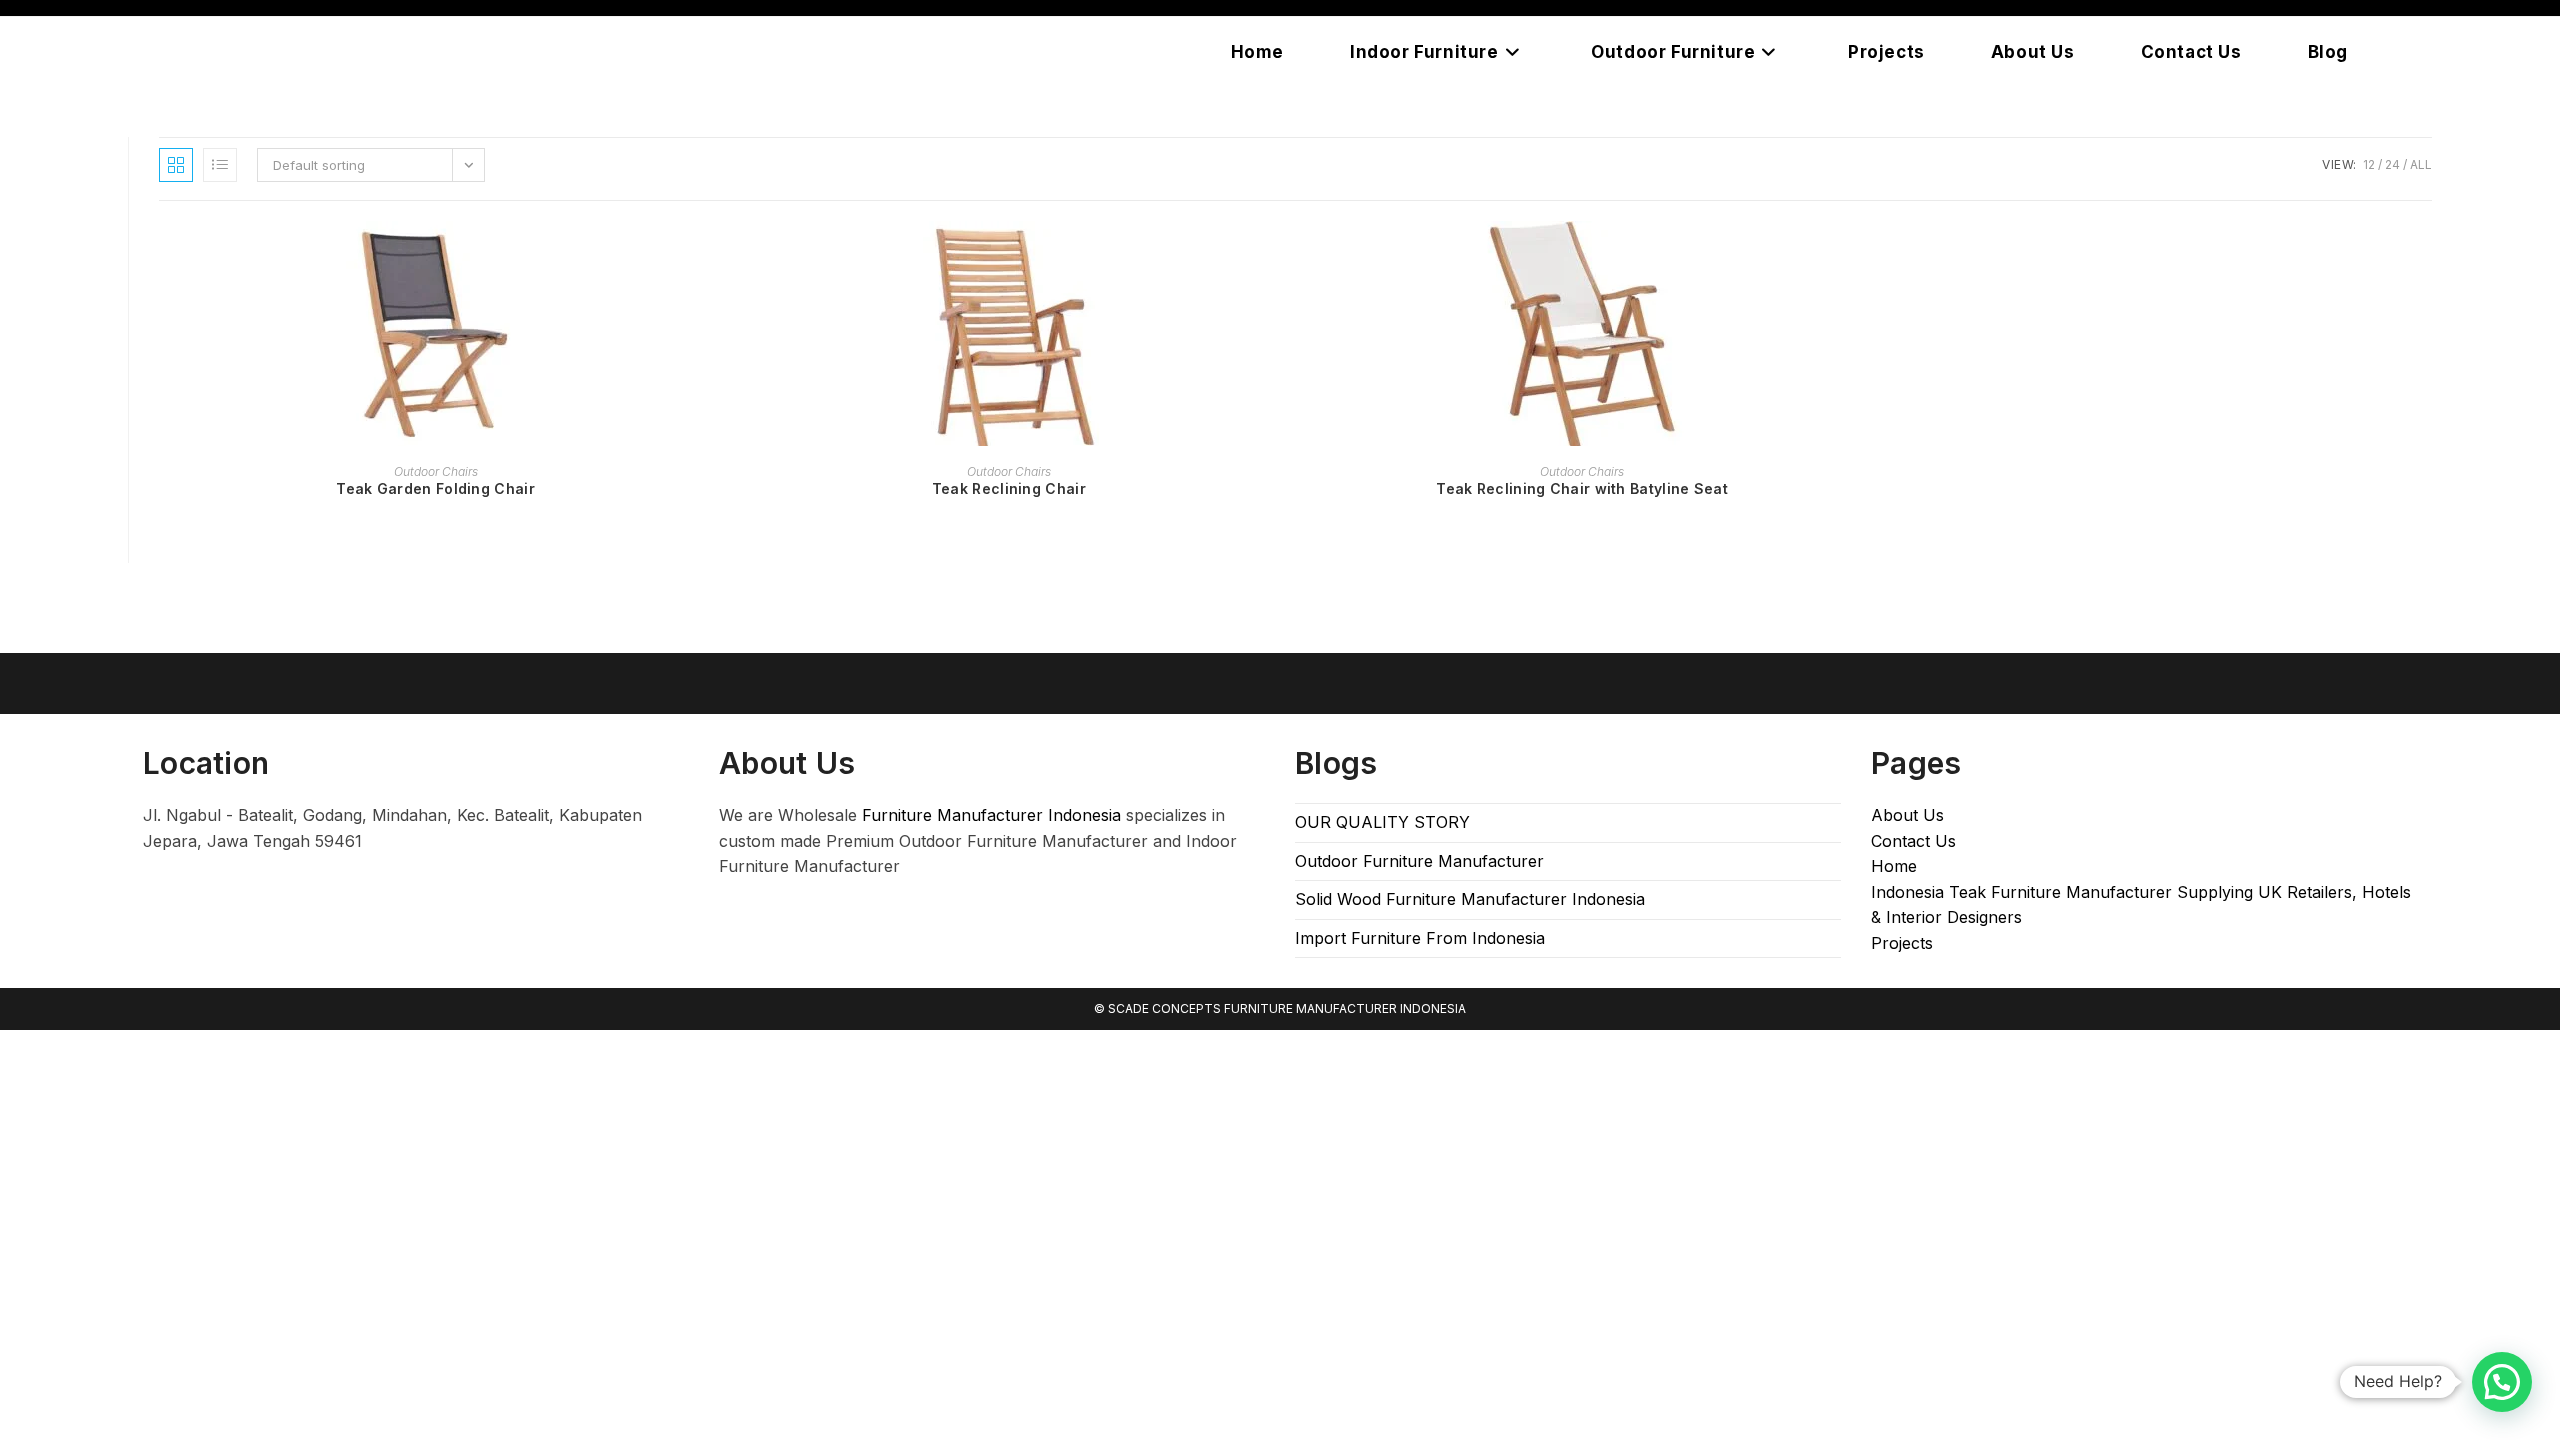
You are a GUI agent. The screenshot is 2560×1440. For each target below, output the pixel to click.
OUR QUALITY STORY (1382, 822)
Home (1894, 866)
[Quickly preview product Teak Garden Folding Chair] (706, 256)
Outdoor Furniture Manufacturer (1419, 861)
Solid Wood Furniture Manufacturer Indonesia (1470, 899)
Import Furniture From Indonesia (1420, 938)
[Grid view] (176, 165)
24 (2392, 164)
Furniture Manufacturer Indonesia (991, 815)
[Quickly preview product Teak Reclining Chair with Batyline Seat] (1853, 256)
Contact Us (1913, 841)
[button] (2502, 1382)
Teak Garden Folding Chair (435, 488)
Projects (1902, 943)
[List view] (220, 165)
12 (2369, 164)
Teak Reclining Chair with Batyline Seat (1582, 488)
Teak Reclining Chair (1009, 488)
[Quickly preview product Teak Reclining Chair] (1279, 256)
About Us (1907, 815)
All (2421, 164)
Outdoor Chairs (436, 471)
